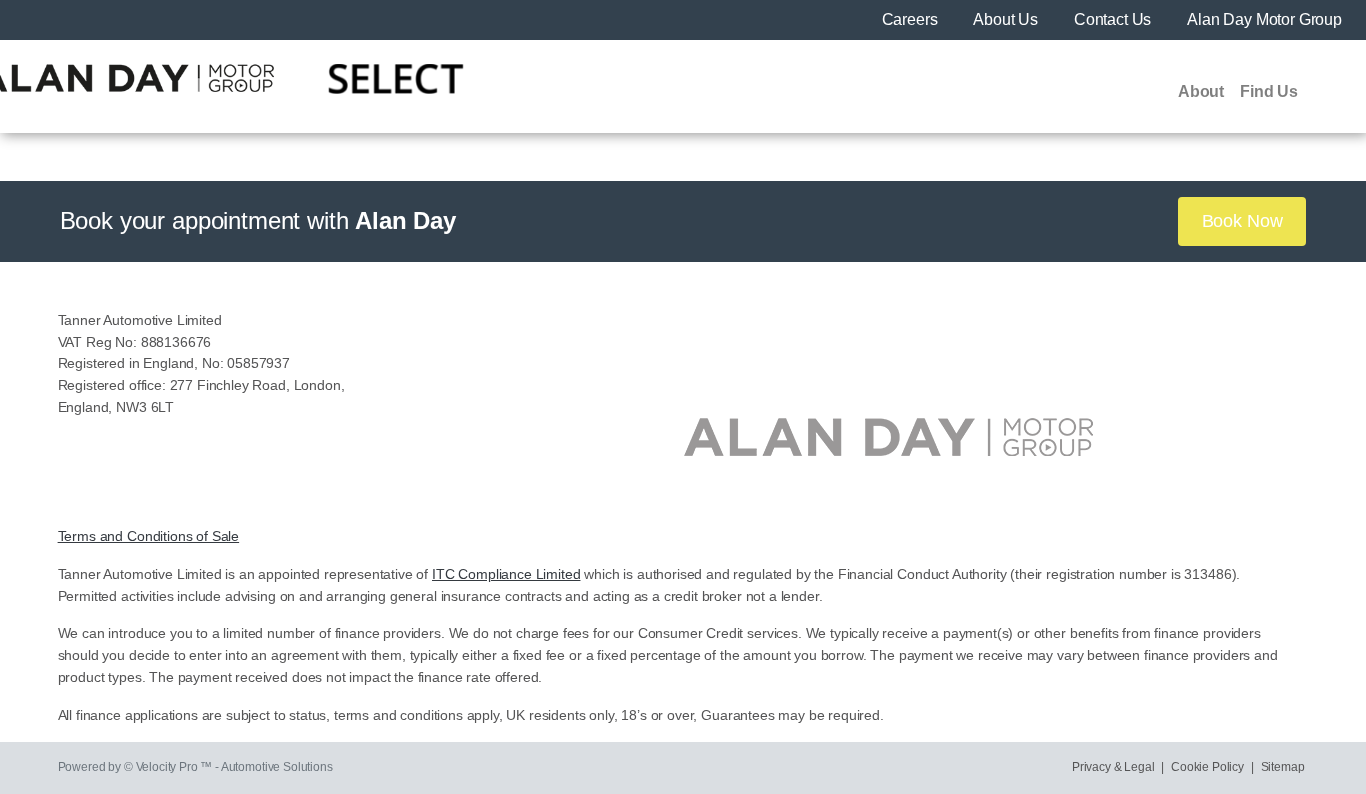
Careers (912, 19)
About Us (1007, 19)
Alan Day (405, 220)
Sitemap (1283, 767)
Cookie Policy (1207, 767)
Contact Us (1114, 19)
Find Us (1269, 91)
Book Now (1242, 221)
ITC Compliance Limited (506, 574)
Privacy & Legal (1113, 767)
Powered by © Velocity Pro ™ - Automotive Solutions (195, 767)
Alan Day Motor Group (1264, 19)
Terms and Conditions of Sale (149, 536)
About (1201, 91)
